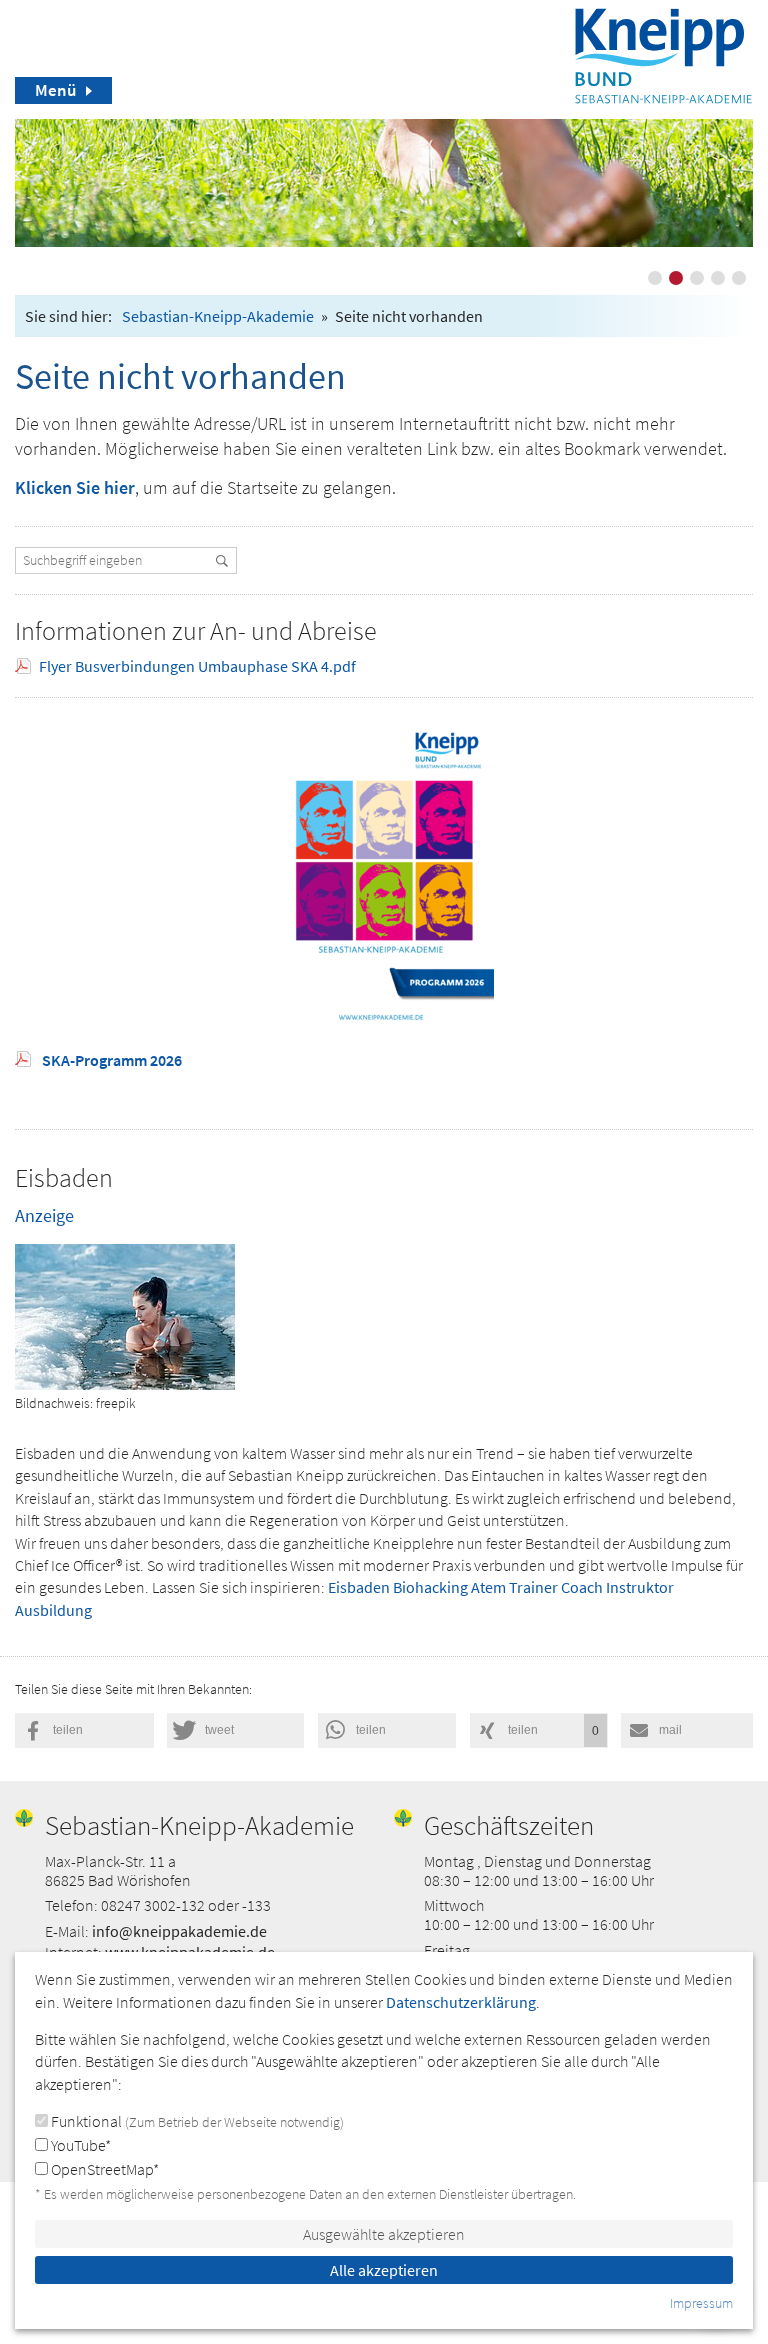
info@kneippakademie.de (179, 1931)
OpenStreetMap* (103, 2169)
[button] (84, 1730)
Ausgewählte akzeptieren (384, 2234)
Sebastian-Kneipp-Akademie (218, 316)
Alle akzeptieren (384, 2270)
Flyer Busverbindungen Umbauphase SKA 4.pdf (197, 666)
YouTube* (79, 2145)
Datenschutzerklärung (461, 2002)
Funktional (196, 2121)
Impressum (701, 2303)
